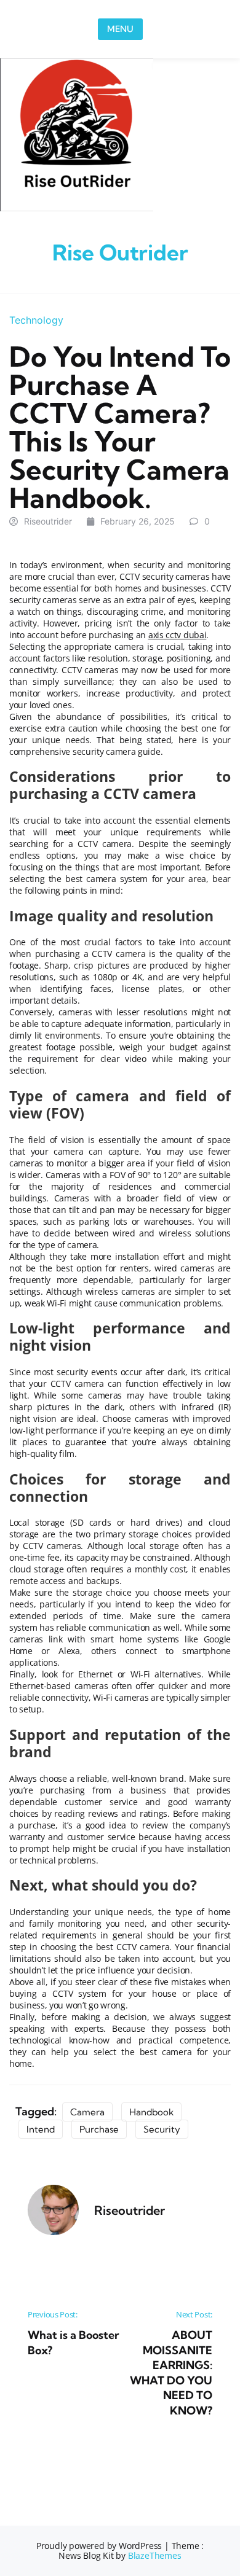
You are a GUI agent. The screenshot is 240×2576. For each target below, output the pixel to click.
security (162, 2129)
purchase (99, 2129)
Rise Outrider (120, 252)
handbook (151, 2112)
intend (41, 2129)
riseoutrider (48, 521)
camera (87, 2112)
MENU (120, 29)
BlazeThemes (155, 2555)
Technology (36, 320)
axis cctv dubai (178, 635)
